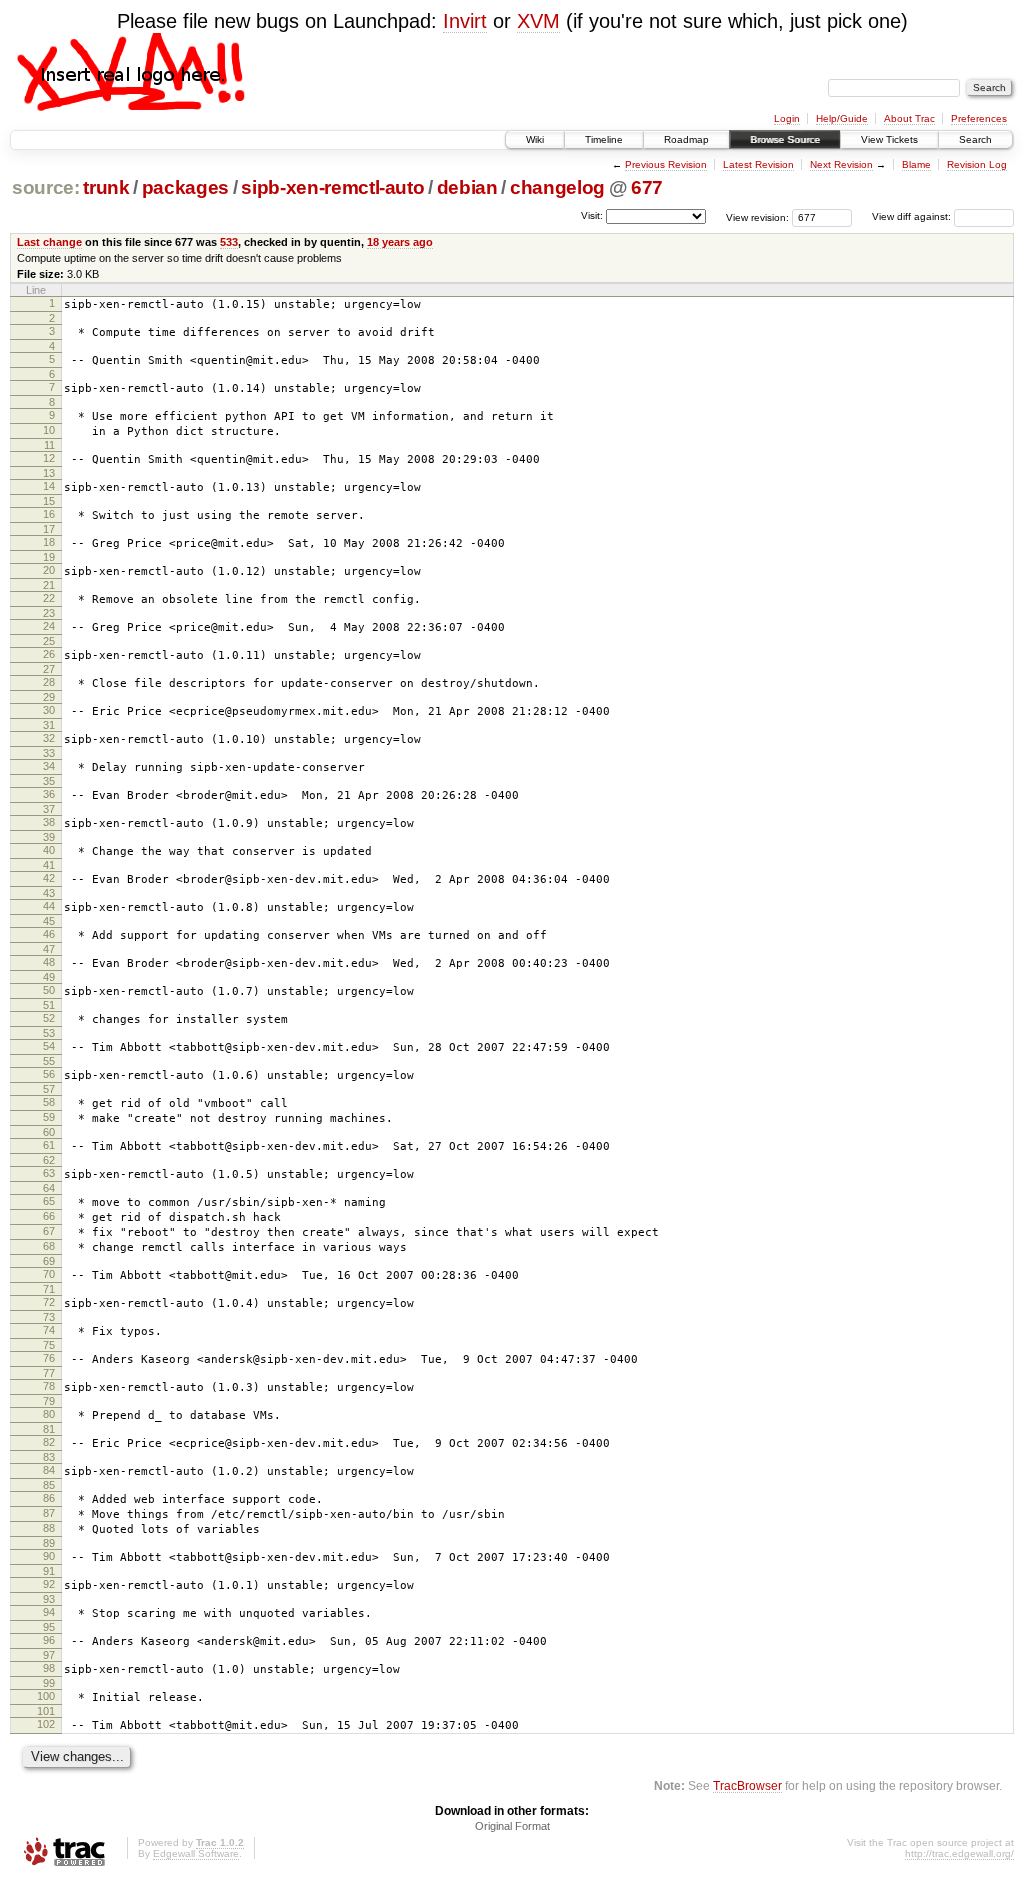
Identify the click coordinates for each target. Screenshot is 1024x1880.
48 (49, 962)
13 (49, 473)
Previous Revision (666, 164)
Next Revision (841, 164)
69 (49, 1261)
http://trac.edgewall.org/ (959, 1853)
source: (46, 187)
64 (49, 1188)
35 (49, 781)
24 (49, 626)
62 (49, 1160)
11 (49, 445)
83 (49, 1457)
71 (49, 1289)
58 (49, 1102)
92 (49, 1584)
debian (467, 187)
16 (49, 514)
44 (49, 906)
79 (49, 1401)
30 (49, 710)
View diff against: (913, 216)
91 (49, 1571)
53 (49, 1033)
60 (49, 1132)
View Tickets (889, 139)
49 (49, 977)
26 (49, 654)
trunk (106, 187)
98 (49, 1668)
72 (49, 1302)
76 (49, 1358)
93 (49, 1599)
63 (49, 1173)
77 (49, 1373)
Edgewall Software (196, 1853)
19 (49, 557)
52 (49, 1018)
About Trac (909, 118)
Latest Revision (758, 164)
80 (49, 1414)
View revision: (757, 216)
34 (49, 766)
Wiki (535, 139)
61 (49, 1145)
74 (49, 1330)
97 (49, 1655)
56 (49, 1074)
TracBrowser (747, 1785)
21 (49, 585)
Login (787, 118)
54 (49, 1046)
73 (49, 1317)
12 (49, 458)
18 (49, 542)
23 (49, 613)
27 (49, 669)
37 (49, 809)
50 (49, 990)
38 (49, 822)
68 (49, 1246)
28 (49, 682)
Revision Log (977, 164)
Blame (916, 164)
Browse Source (785, 139)
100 (46, 1696)
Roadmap (686, 139)
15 (49, 501)
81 (49, 1429)
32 (49, 738)
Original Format (512, 1826)
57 (49, 1089)
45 (49, 921)
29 (49, 697)
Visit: (592, 215)
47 (49, 949)
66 (49, 1216)
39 (49, 837)
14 (49, 486)
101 (46, 1711)
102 (46, 1724)
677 (647, 187)
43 (49, 893)
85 (49, 1485)
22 (49, 598)
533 (229, 242)
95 (49, 1627)
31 (49, 725)
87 (49, 1513)
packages (185, 187)
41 (49, 865)
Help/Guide (842, 118)
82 (49, 1442)
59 (49, 1117)
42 (49, 878)
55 (49, 1061)
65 (49, 1201)
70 (49, 1274)
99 (49, 1683)
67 (49, 1231)
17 (49, 529)
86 (49, 1498)
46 (49, 934)
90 (49, 1556)
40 (49, 850)
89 (49, 1543)
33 (49, 753)
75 (49, 1345)
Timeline (604, 139)
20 (49, 570)
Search (975, 139)
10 (49, 430)
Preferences (979, 118)
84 (49, 1470)
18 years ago (400, 242)
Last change (49, 242)
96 (49, 1640)
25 (49, 641)
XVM (538, 21)
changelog (557, 187)
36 (49, 794)
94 (49, 1612)
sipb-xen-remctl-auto (332, 187)
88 (49, 1528)
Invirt (465, 21)
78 (49, 1386)
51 (49, 1005)
